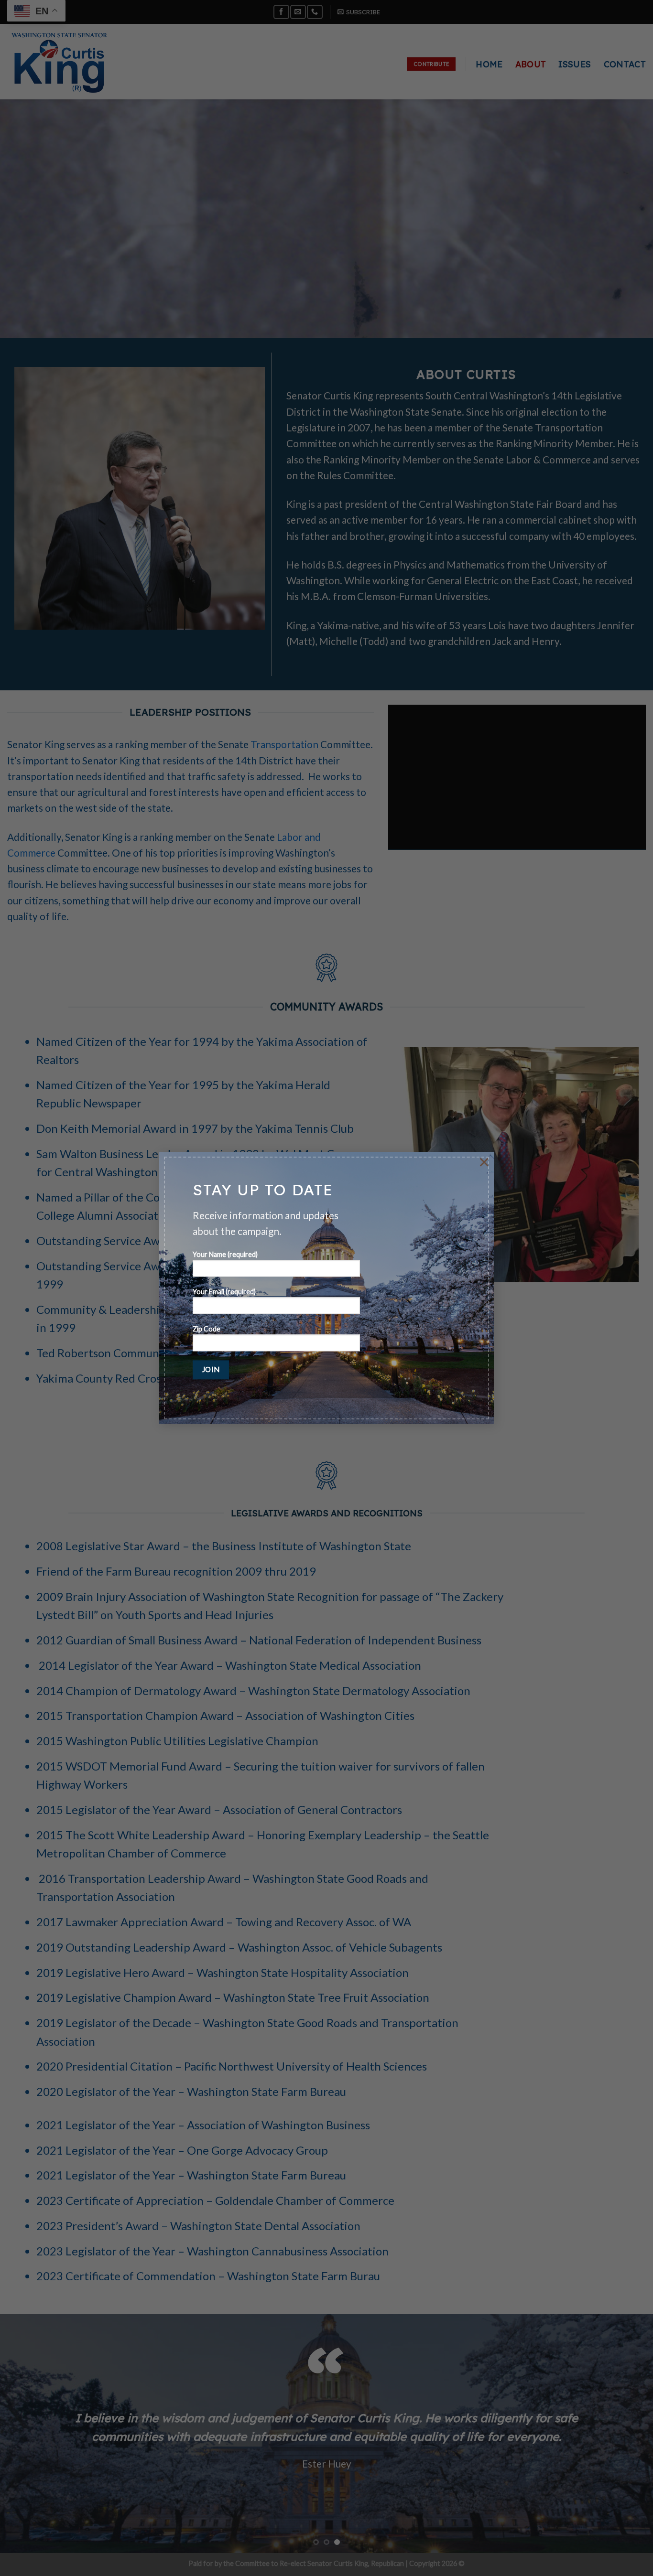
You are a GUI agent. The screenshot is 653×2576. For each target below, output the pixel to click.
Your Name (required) (225, 1255)
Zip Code (207, 1329)
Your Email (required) (224, 1292)
